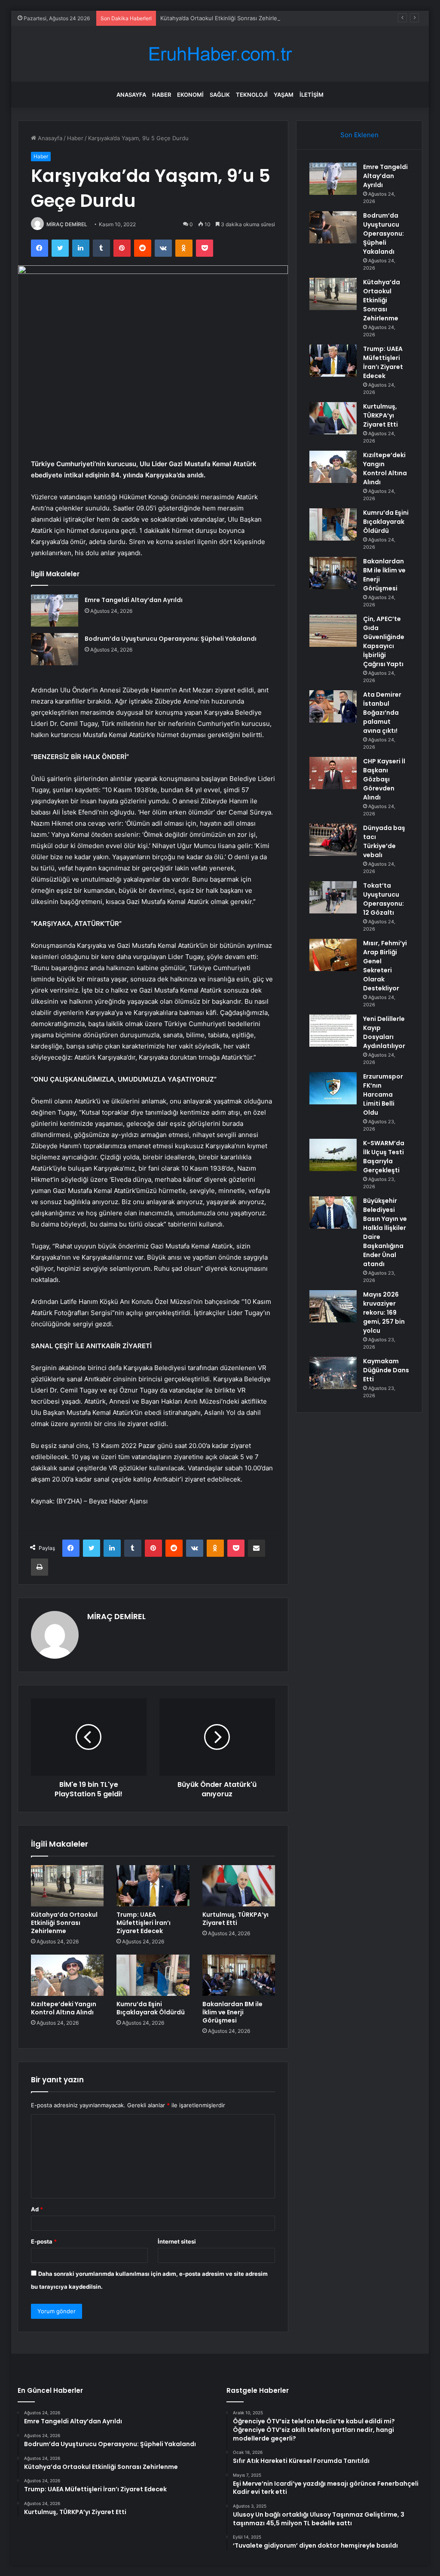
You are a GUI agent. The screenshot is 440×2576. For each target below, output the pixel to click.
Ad (37, 2209)
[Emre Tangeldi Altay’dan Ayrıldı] (55, 610)
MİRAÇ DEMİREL (67, 224)
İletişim (312, 95)
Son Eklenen (359, 135)
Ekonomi (190, 95)
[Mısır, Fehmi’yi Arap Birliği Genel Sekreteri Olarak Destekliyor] (333, 955)
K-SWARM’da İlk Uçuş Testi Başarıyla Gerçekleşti (384, 1157)
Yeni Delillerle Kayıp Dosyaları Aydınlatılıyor (384, 1032)
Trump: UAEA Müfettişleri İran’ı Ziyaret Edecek (144, 1923)
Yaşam (284, 95)
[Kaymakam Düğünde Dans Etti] (333, 1373)
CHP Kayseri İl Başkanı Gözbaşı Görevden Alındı (384, 779)
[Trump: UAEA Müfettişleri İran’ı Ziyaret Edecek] (153, 1886)
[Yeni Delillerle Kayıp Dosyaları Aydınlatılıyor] (333, 1031)
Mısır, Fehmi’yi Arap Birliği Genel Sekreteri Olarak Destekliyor (385, 966)
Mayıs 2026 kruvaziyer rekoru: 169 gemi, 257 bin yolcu (384, 1313)
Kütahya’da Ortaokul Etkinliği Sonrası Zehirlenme (225, 18)
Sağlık (220, 95)
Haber (162, 95)
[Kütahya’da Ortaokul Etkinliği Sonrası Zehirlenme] (67, 1886)
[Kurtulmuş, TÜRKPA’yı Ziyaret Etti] (239, 1886)
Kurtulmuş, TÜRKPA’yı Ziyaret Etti (235, 1919)
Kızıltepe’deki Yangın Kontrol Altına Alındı (64, 2008)
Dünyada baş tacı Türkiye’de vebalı (384, 841)
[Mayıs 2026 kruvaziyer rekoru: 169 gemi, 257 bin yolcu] (333, 1306)
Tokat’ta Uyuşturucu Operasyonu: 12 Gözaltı (383, 899)
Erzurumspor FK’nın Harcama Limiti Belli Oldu (383, 1094)
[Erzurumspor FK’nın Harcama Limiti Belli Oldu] (333, 1088)
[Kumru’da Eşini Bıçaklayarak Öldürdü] (153, 1975)
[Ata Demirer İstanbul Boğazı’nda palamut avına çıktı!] (333, 706)
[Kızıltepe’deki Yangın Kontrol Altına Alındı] (67, 1975)
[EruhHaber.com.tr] (220, 54)
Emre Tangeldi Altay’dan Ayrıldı (134, 600)
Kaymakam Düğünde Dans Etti (386, 1370)
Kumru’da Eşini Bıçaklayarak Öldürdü (151, 2008)
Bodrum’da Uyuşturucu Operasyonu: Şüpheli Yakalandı (171, 639)
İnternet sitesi (177, 2241)
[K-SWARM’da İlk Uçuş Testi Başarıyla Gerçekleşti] (333, 1155)
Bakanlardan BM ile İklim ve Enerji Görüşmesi (232, 2012)
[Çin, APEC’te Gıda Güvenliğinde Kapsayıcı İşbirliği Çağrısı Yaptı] (333, 631)
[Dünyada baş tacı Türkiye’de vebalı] (333, 840)
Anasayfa (131, 95)
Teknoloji (252, 95)
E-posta (44, 2241)
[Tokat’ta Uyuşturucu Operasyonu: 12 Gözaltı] (333, 897)
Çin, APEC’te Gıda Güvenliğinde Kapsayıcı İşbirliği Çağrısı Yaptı (384, 641)
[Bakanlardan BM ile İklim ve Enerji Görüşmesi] (239, 1975)
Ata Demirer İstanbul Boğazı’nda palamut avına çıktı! (382, 713)
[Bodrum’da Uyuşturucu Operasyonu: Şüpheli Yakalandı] (55, 649)
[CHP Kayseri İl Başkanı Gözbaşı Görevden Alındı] (333, 773)
